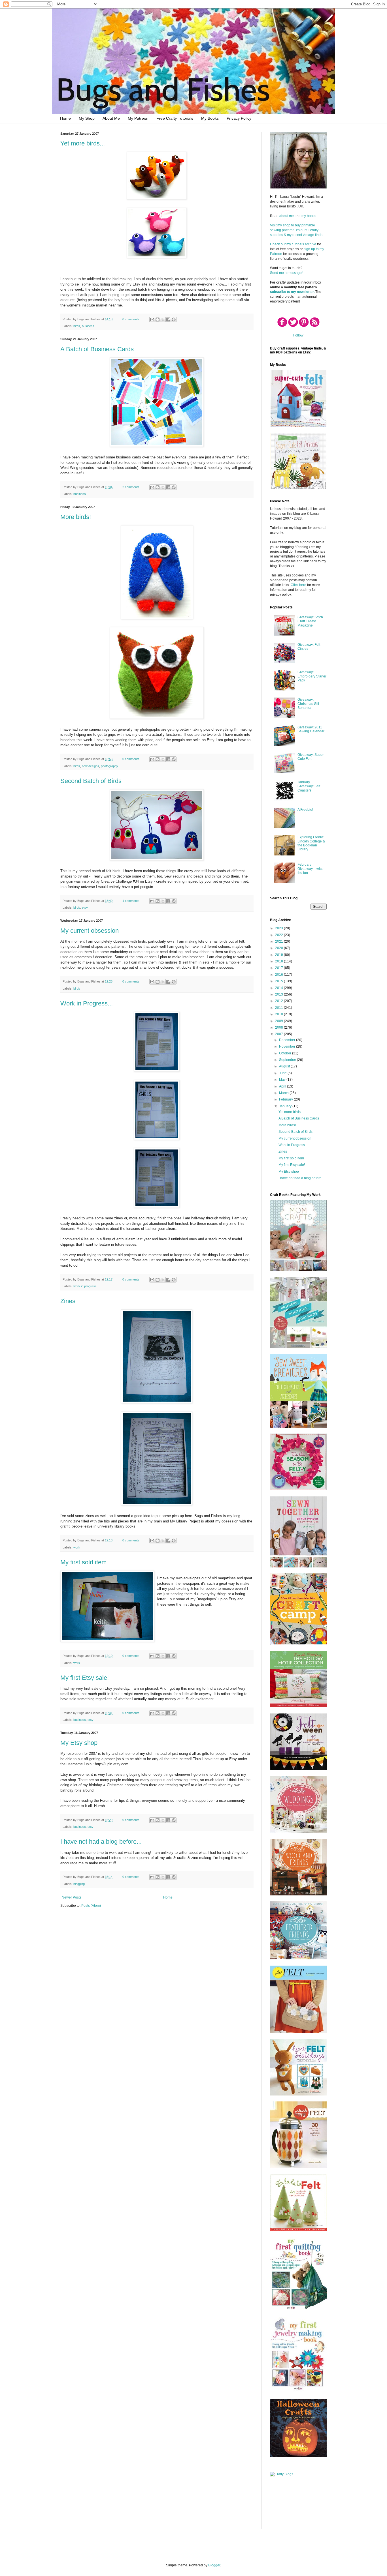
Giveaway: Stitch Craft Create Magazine (310, 621)
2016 (279, 975)
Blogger (214, 2565)
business (88, 326)
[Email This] (152, 319)
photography (109, 766)
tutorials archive (304, 244)
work (77, 1547)
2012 (279, 1001)
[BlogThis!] (158, 319)
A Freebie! (305, 810)
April (283, 1086)
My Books (210, 118)
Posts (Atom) (91, 1906)
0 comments (131, 319)
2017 (279, 968)
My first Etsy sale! (85, 1678)
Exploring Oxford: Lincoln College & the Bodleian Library (311, 843)
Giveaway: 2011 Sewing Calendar (311, 729)
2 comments (131, 487)
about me (287, 216)
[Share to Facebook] (168, 319)
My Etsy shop (79, 1743)
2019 (279, 955)
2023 (279, 928)
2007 (279, 1034)
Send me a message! (286, 273)
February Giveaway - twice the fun (311, 869)
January (286, 1106)
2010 (279, 1014)
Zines (68, 1301)
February (286, 1099)
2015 (279, 981)
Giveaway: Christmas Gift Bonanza (308, 704)
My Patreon (138, 118)
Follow (298, 335)
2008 (279, 1028)
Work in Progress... (87, 1003)
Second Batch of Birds (91, 781)
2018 (279, 961)
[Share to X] (163, 319)
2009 (279, 1021)
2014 (279, 988)
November (288, 1046)
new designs (91, 766)
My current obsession (90, 931)
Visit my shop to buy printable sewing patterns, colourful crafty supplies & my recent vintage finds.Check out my (297, 235)
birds (77, 326)
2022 (279, 935)
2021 (279, 941)
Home (65, 118)
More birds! (76, 517)
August (285, 1066)
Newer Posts (72, 1897)
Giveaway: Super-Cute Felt (311, 757)
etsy (85, 908)
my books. (309, 216)
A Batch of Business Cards (97, 349)
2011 (279, 1008)
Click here (298, 585)
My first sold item (83, 1562)
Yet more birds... (83, 143)
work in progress (85, 1286)
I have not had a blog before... (101, 1842)
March (284, 1093)
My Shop (87, 118)
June (283, 1073)
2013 (279, 994)
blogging (79, 1884)
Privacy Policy (239, 118)
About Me (111, 118)
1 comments (131, 901)
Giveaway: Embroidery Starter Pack (312, 676)
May (283, 1080)
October (286, 1053)
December (288, 1040)
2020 (279, 948)
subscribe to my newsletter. (292, 292)
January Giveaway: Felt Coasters (309, 786)
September (288, 1060)
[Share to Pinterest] (174, 319)
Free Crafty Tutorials (175, 118)
